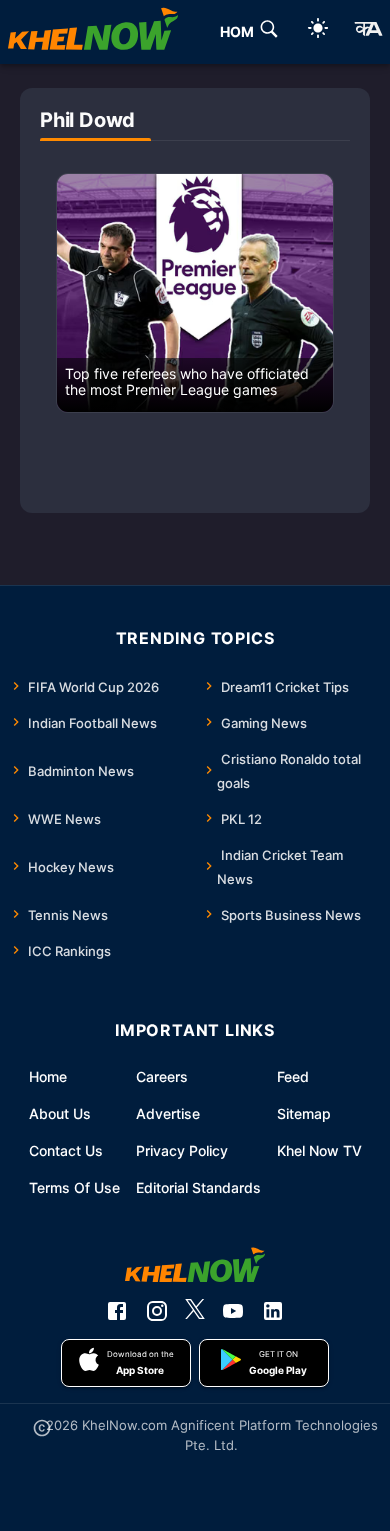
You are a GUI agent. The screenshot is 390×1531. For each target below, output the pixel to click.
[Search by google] (269, 32)
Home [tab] (241, 31)
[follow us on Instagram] (157, 1311)
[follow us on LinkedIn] (273, 1311)
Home (48, 1076)
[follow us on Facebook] (117, 1311)
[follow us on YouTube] (233, 1311)
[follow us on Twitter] (195, 1311)
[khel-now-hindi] (368, 32)
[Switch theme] (318, 31)
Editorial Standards (198, 1187)
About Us (60, 1113)
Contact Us (66, 1150)
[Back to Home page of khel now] (93, 32)
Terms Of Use (74, 1187)
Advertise (168, 1113)
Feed (293, 1076)
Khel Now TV (319, 1150)
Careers (162, 1076)
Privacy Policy (182, 1150)
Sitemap (304, 1113)
